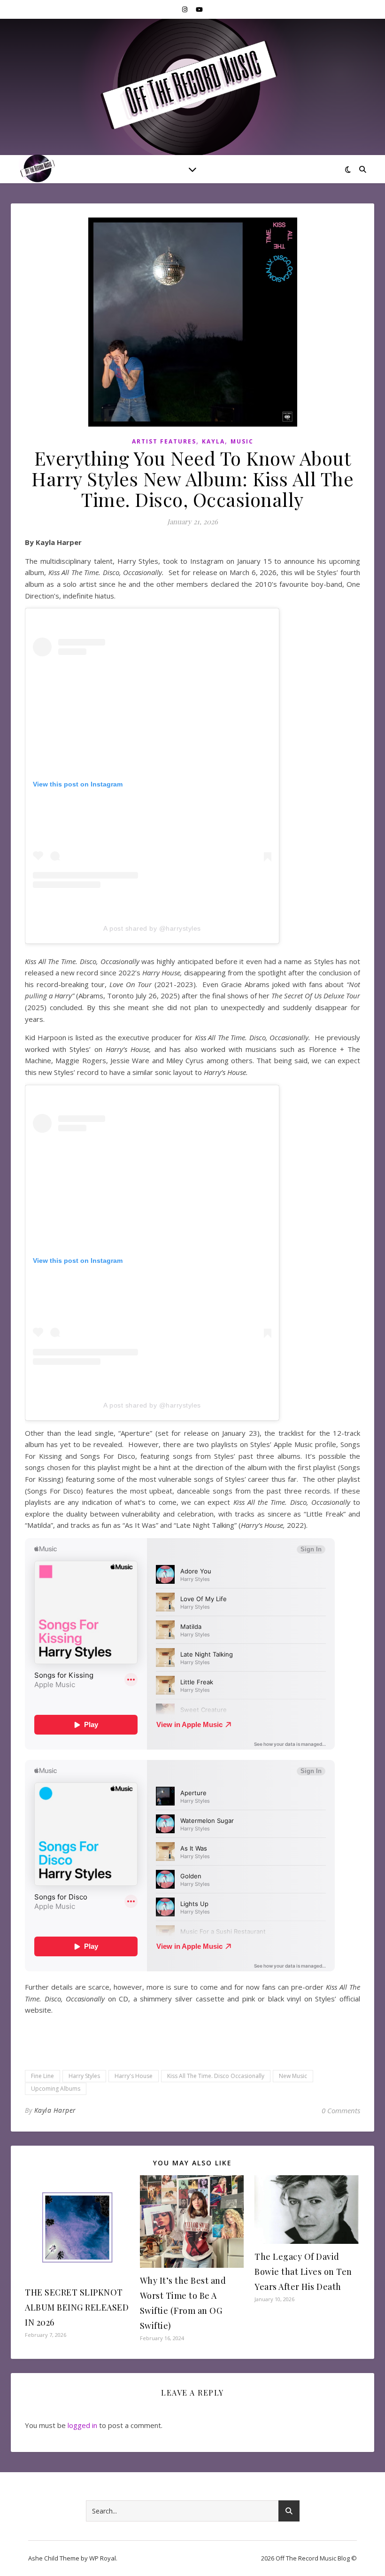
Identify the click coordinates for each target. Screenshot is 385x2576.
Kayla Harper (55, 2110)
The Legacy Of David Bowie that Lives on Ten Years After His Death (303, 2272)
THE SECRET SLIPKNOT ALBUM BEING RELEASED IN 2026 (77, 2307)
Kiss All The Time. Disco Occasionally (216, 2076)
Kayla (213, 441)
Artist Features (164, 441)
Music (242, 441)
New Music (293, 2076)
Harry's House (134, 2076)
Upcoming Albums (56, 2089)
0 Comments (341, 2110)
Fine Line (42, 2076)
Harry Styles (84, 2076)
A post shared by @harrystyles (152, 928)
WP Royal (103, 2558)
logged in (82, 2425)
